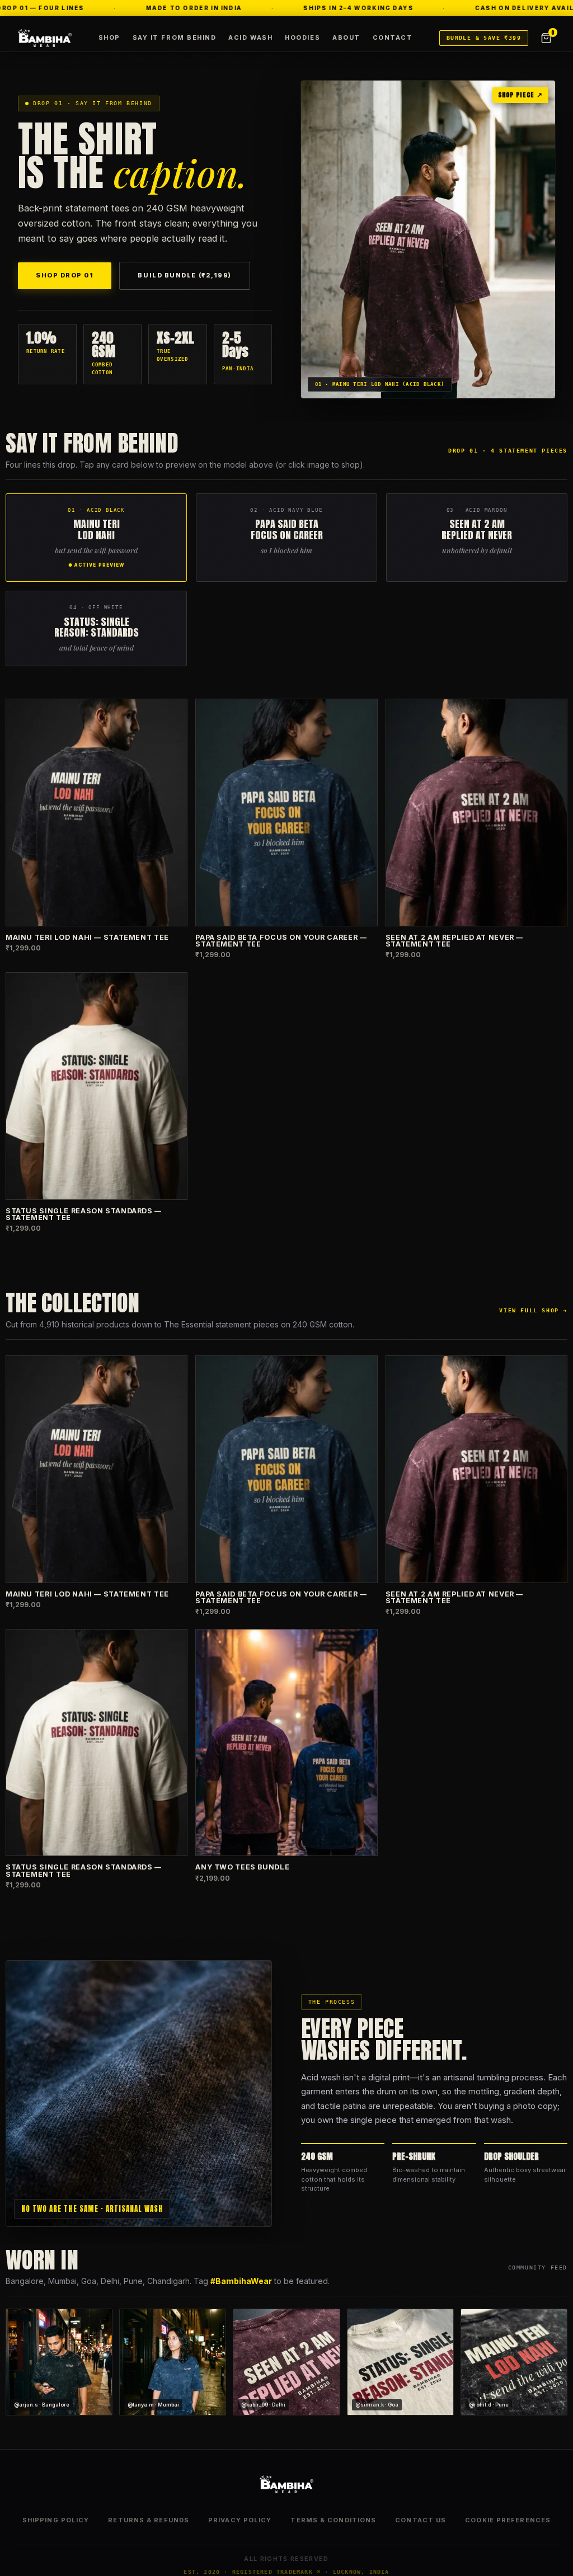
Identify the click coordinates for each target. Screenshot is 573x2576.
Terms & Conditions (333, 2520)
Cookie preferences (508, 2520)
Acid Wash (250, 37)
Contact (393, 37)
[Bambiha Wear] (45, 38)
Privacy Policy (240, 2520)
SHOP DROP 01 (65, 275)
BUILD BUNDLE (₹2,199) (184, 275)
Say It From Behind (175, 37)
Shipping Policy (56, 2520)
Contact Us (421, 2520)
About (346, 37)
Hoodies (302, 37)
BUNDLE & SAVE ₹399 (484, 38)
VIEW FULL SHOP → (533, 1310)
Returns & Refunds (149, 2520)
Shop (109, 37)
